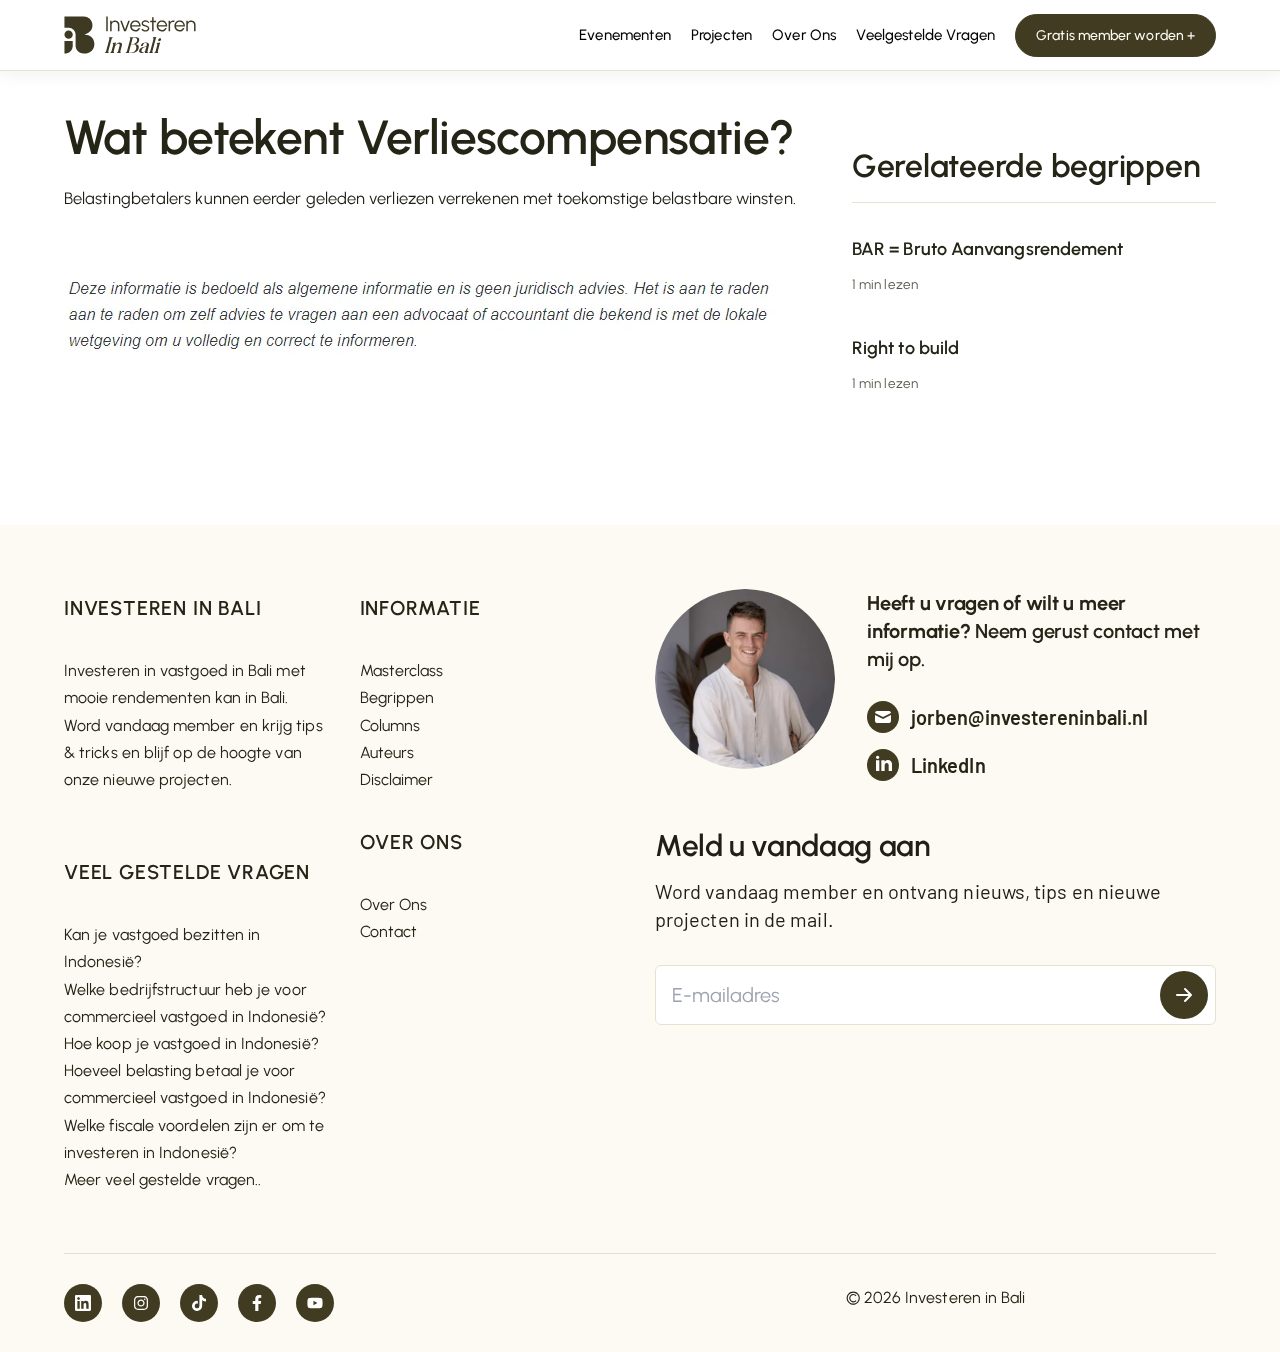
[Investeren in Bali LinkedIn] (83, 1303)
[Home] (130, 33)
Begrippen (397, 697)
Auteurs (387, 752)
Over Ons (394, 904)
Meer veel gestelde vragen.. (162, 1179)
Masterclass (402, 670)
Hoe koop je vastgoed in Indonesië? (191, 1043)
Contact (389, 931)
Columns (390, 725)
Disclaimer (397, 779)
